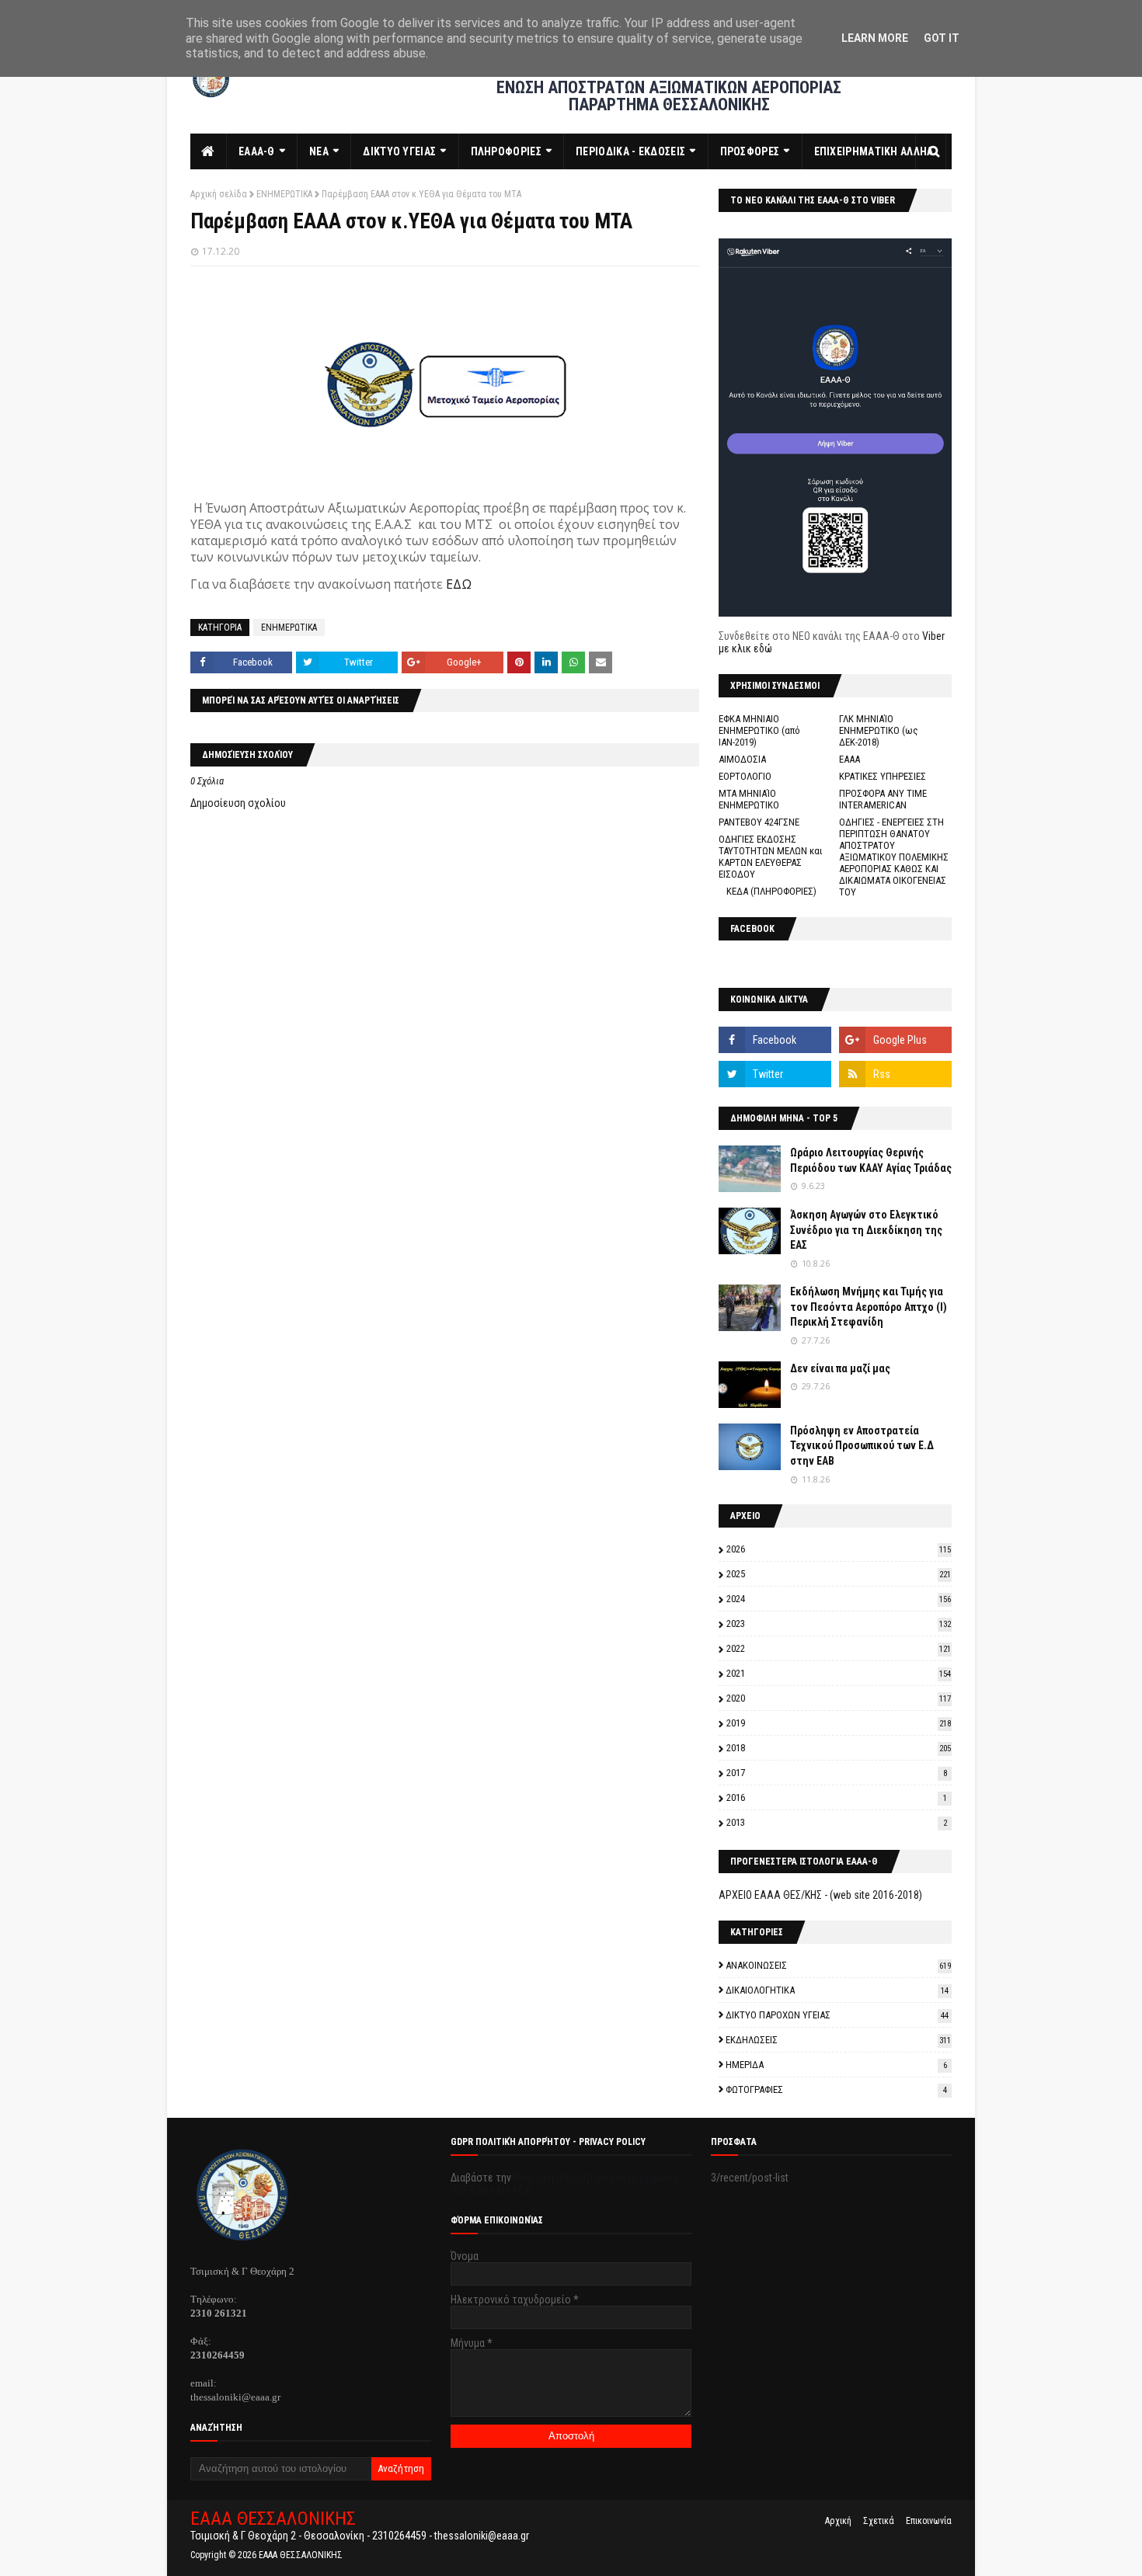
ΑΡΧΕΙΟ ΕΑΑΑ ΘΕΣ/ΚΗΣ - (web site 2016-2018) (820, 1895)
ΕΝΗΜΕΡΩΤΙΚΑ (284, 194)
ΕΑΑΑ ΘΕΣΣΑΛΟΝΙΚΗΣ (273, 2519)
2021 (839, 1673)
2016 (837, 1797)
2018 (839, 1748)
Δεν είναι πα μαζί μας (840, 1368)
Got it (942, 38)
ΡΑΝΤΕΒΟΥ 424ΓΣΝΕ (759, 822)
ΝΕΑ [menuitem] (319, 151)
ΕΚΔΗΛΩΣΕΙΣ (838, 2040)
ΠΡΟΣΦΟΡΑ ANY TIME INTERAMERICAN (883, 799)
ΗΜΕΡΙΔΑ (836, 2065)
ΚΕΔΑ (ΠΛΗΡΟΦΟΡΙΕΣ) (771, 891)
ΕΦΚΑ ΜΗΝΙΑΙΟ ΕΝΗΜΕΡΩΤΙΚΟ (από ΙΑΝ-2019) (759, 730)
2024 (839, 1599)
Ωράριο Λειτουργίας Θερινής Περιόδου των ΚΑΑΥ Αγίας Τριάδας (871, 1160)
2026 (839, 1549)
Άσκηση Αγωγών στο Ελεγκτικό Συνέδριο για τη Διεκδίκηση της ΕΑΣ (866, 1230)
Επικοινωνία (929, 2521)
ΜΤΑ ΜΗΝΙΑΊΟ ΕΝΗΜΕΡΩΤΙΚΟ (749, 799)
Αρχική (838, 2521)
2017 (837, 1773)
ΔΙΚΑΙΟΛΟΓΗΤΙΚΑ (837, 1990)
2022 (839, 1648)
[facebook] (775, 1040)
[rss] (895, 1074)
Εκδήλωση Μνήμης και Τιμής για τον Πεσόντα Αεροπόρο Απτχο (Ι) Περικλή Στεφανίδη (869, 1307)
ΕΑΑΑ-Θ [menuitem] (257, 151)
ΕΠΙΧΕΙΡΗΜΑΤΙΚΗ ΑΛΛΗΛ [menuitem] (874, 151)
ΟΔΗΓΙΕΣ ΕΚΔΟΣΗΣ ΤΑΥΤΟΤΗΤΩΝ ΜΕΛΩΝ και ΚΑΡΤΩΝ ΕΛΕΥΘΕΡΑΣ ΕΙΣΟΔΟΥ (771, 857)
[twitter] (775, 1074)
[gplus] (895, 1040)
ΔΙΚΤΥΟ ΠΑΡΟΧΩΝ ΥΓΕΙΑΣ (837, 2015)
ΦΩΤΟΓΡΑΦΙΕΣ (836, 2089)
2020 (839, 1698)
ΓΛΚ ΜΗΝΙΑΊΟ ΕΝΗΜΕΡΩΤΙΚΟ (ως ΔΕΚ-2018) (879, 730)
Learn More (875, 38)
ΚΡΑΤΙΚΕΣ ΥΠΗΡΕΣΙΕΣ (883, 776)
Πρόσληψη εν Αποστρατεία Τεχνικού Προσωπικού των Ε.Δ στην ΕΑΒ (862, 1446)
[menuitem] (209, 151)
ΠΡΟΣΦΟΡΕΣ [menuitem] (750, 151)
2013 (837, 1822)
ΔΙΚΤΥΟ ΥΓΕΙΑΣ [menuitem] (399, 151)
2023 (839, 1623)
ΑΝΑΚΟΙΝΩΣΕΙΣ (838, 1965)
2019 (839, 1723)
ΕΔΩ (459, 584)
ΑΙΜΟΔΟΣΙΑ (742, 759)
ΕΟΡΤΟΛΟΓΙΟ (745, 776)
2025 (839, 1574)
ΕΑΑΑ (850, 759)
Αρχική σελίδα (219, 194)
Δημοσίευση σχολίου (238, 803)
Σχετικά (879, 2521)
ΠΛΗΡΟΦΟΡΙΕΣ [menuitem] (506, 151)
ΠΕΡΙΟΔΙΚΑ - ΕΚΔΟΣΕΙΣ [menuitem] (630, 151)
